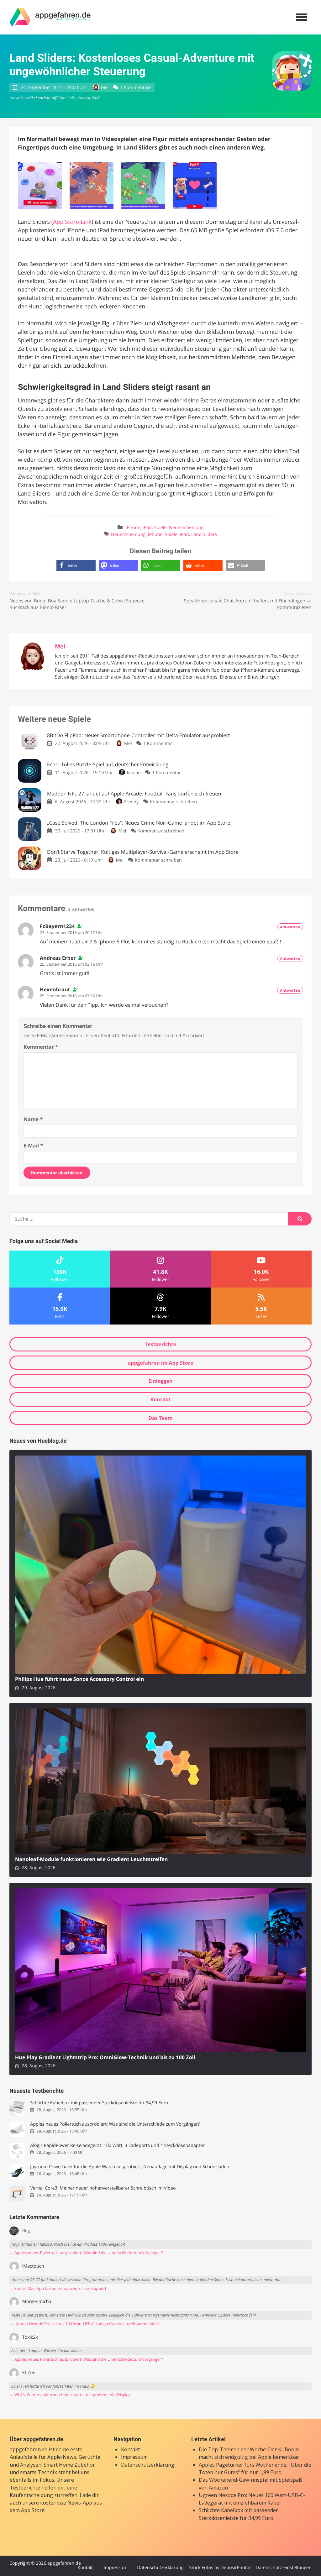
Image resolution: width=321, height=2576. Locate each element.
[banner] (50, 17)
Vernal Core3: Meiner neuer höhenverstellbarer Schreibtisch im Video (103, 2188)
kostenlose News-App (66, 2503)
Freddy (131, 802)
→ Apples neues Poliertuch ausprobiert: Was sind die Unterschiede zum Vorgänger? (86, 2253)
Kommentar (41, 1047)
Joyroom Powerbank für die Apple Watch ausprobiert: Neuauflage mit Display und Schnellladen (130, 2167)
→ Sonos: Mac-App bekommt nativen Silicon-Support (58, 2288)
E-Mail (33, 1146)
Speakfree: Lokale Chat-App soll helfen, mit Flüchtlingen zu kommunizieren (248, 604)
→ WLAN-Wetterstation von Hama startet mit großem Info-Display (70, 2395)
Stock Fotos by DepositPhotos (220, 2568)
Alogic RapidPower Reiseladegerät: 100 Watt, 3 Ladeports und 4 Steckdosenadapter (117, 2146)
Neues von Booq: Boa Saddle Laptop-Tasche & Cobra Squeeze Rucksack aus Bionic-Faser (77, 604)
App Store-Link (72, 222)
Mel (105, 88)
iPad (147, 528)
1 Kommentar (158, 744)
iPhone (133, 528)
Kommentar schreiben (173, 802)
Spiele (160, 528)
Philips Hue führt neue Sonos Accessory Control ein (79, 1679)
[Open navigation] (302, 17)
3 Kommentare (136, 88)
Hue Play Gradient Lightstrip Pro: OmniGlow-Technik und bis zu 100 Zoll (105, 2057)
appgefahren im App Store (161, 1363)
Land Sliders (204, 535)
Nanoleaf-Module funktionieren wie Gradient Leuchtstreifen (91, 1859)
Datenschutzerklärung (148, 2465)
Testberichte (160, 1344)
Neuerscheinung (186, 528)
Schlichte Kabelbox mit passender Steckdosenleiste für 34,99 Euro (99, 2103)
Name (33, 1119)
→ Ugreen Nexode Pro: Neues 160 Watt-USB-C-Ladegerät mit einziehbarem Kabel (84, 2324)
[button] (76, 566)
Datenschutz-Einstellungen (284, 2568)
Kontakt (161, 1399)
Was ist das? (88, 98)
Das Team (160, 1418)
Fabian (134, 773)
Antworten (290, 927)
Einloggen (160, 1381)
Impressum (134, 2457)
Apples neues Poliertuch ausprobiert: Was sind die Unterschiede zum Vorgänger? (115, 2124)
